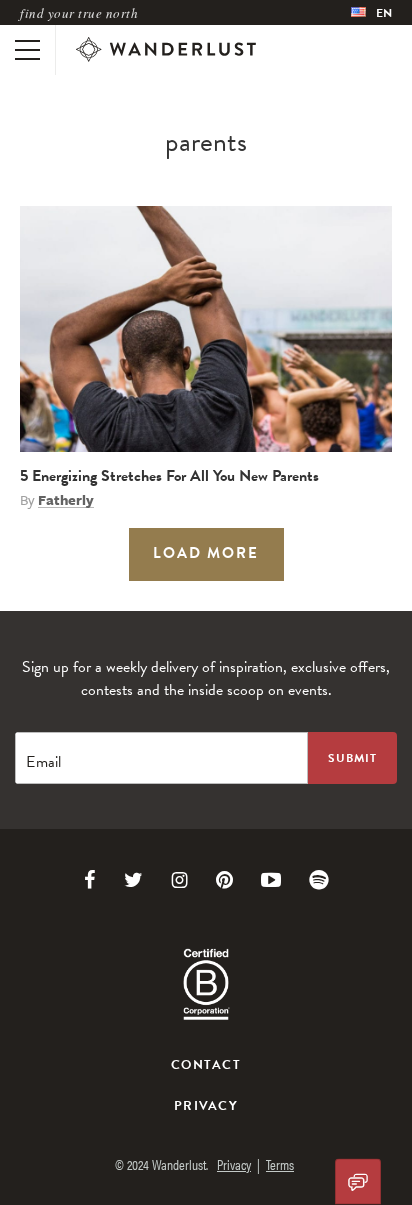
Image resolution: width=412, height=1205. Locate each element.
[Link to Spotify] (319, 880)
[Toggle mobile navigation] (27, 50)
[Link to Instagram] (179, 880)
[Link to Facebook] (90, 880)
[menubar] (371, 12)
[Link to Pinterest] (224, 880)
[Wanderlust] (166, 50)
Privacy (206, 1106)
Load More (206, 553)
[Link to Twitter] (133, 880)
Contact (206, 1065)
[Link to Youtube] (271, 880)
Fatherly (66, 500)
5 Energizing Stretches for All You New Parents (169, 476)
